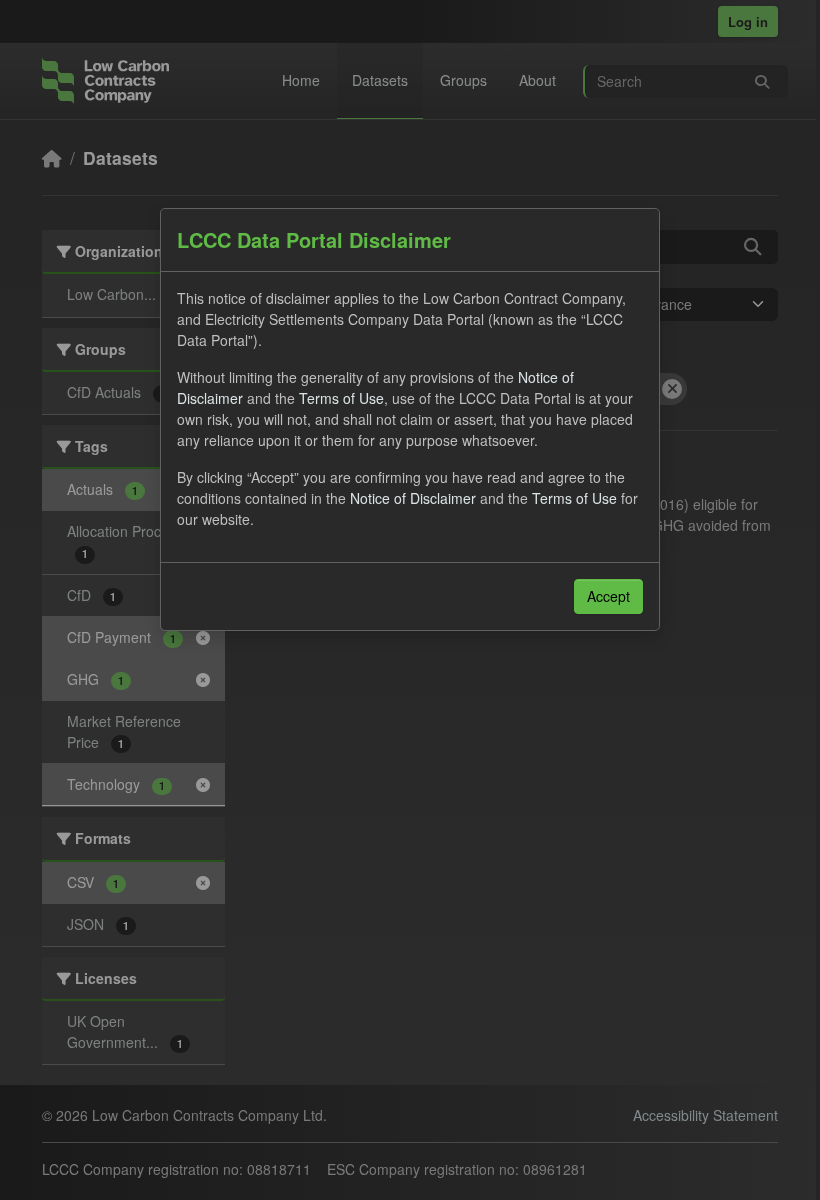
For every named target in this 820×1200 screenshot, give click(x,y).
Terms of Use (341, 398)
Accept (608, 596)
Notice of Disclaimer (413, 498)
